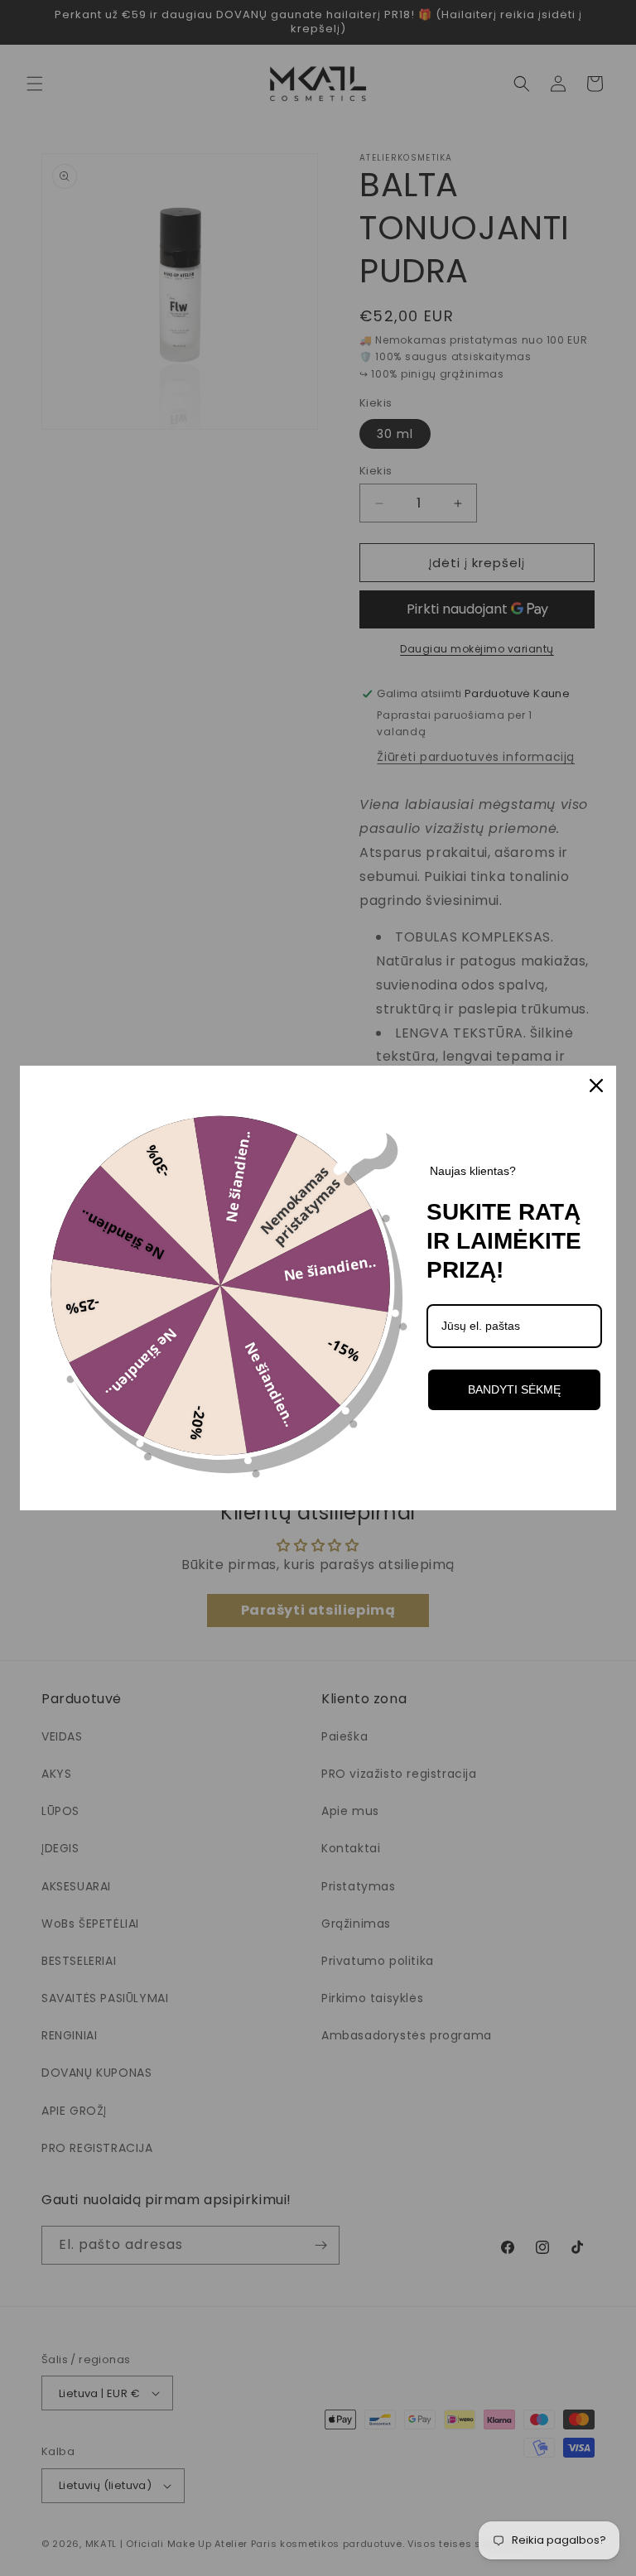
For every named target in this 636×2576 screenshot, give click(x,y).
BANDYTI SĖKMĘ (514, 1389)
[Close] (596, 1086)
